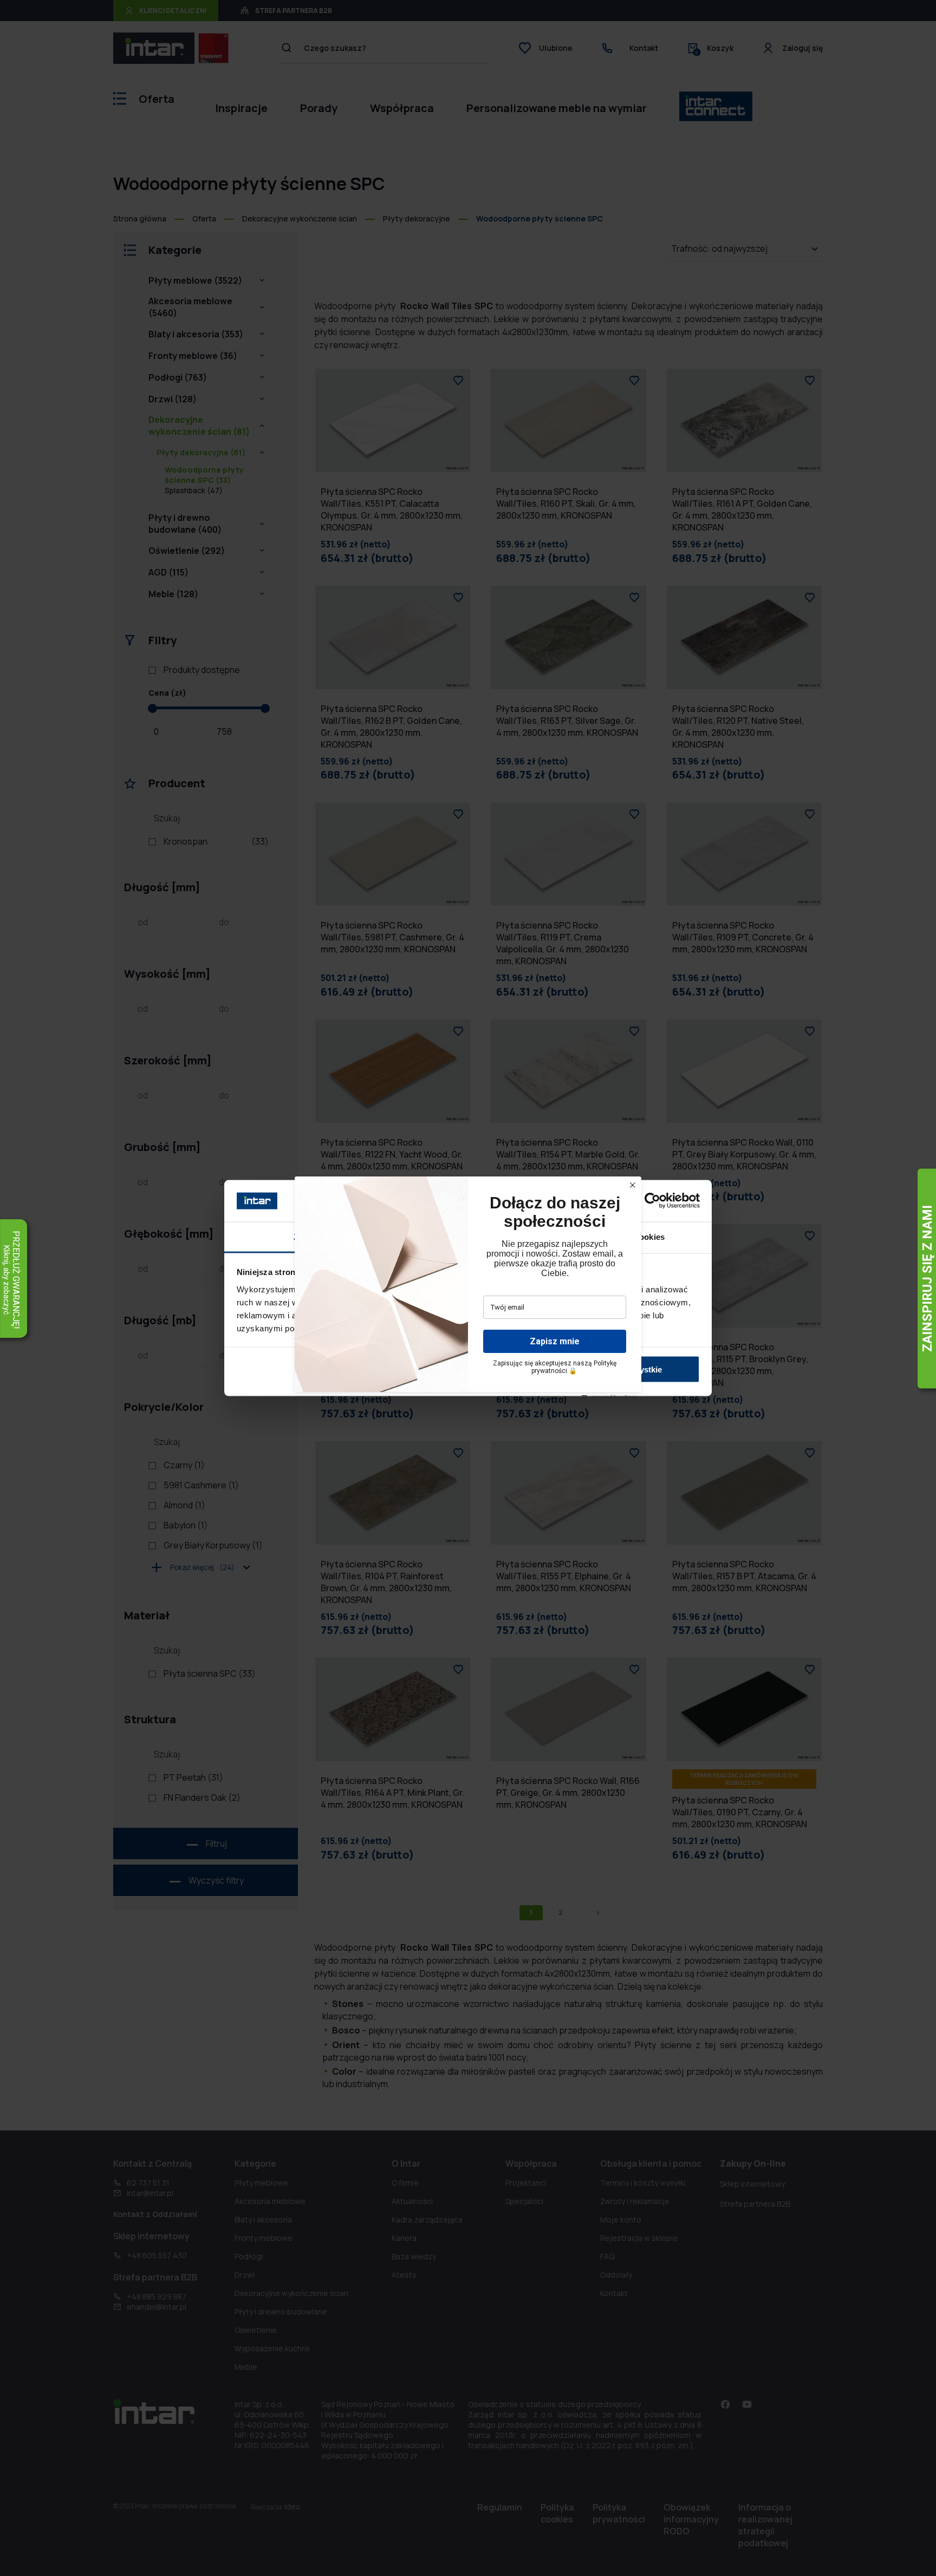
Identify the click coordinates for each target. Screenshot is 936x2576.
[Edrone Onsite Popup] (468, 1288)
